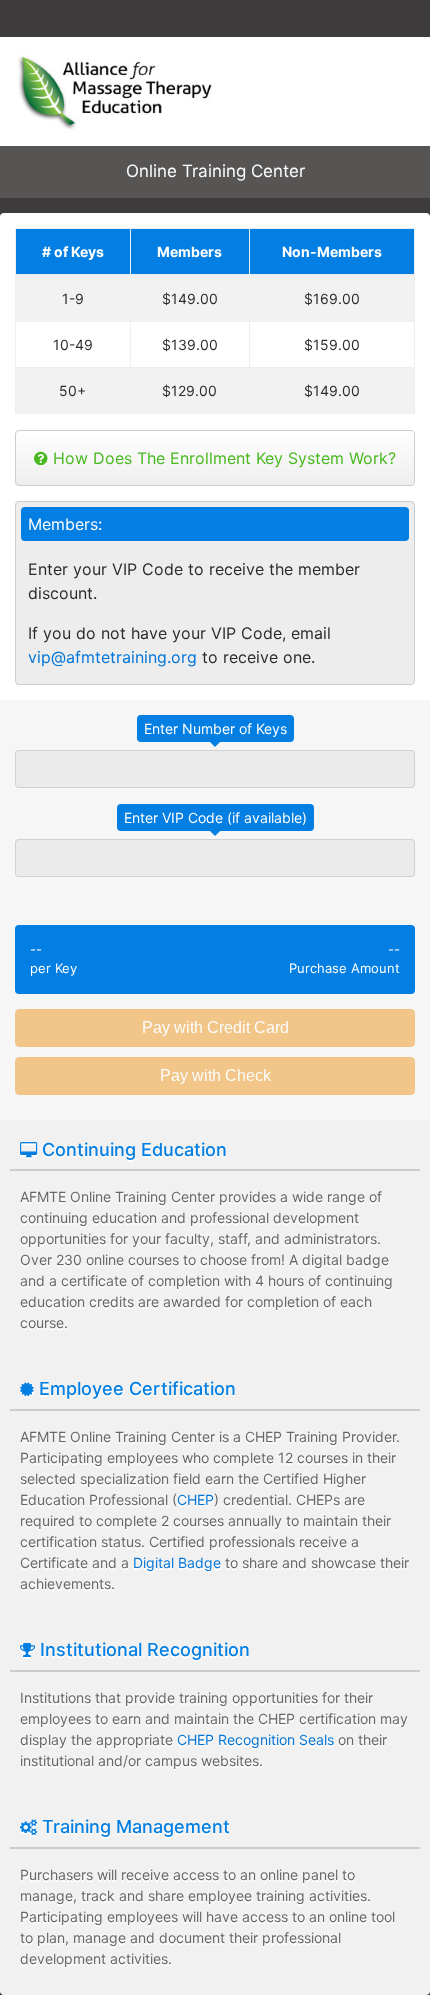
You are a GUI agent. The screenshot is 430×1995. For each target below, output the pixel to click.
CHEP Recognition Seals (255, 1739)
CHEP (195, 1499)
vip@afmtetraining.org (112, 657)
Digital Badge (177, 1562)
